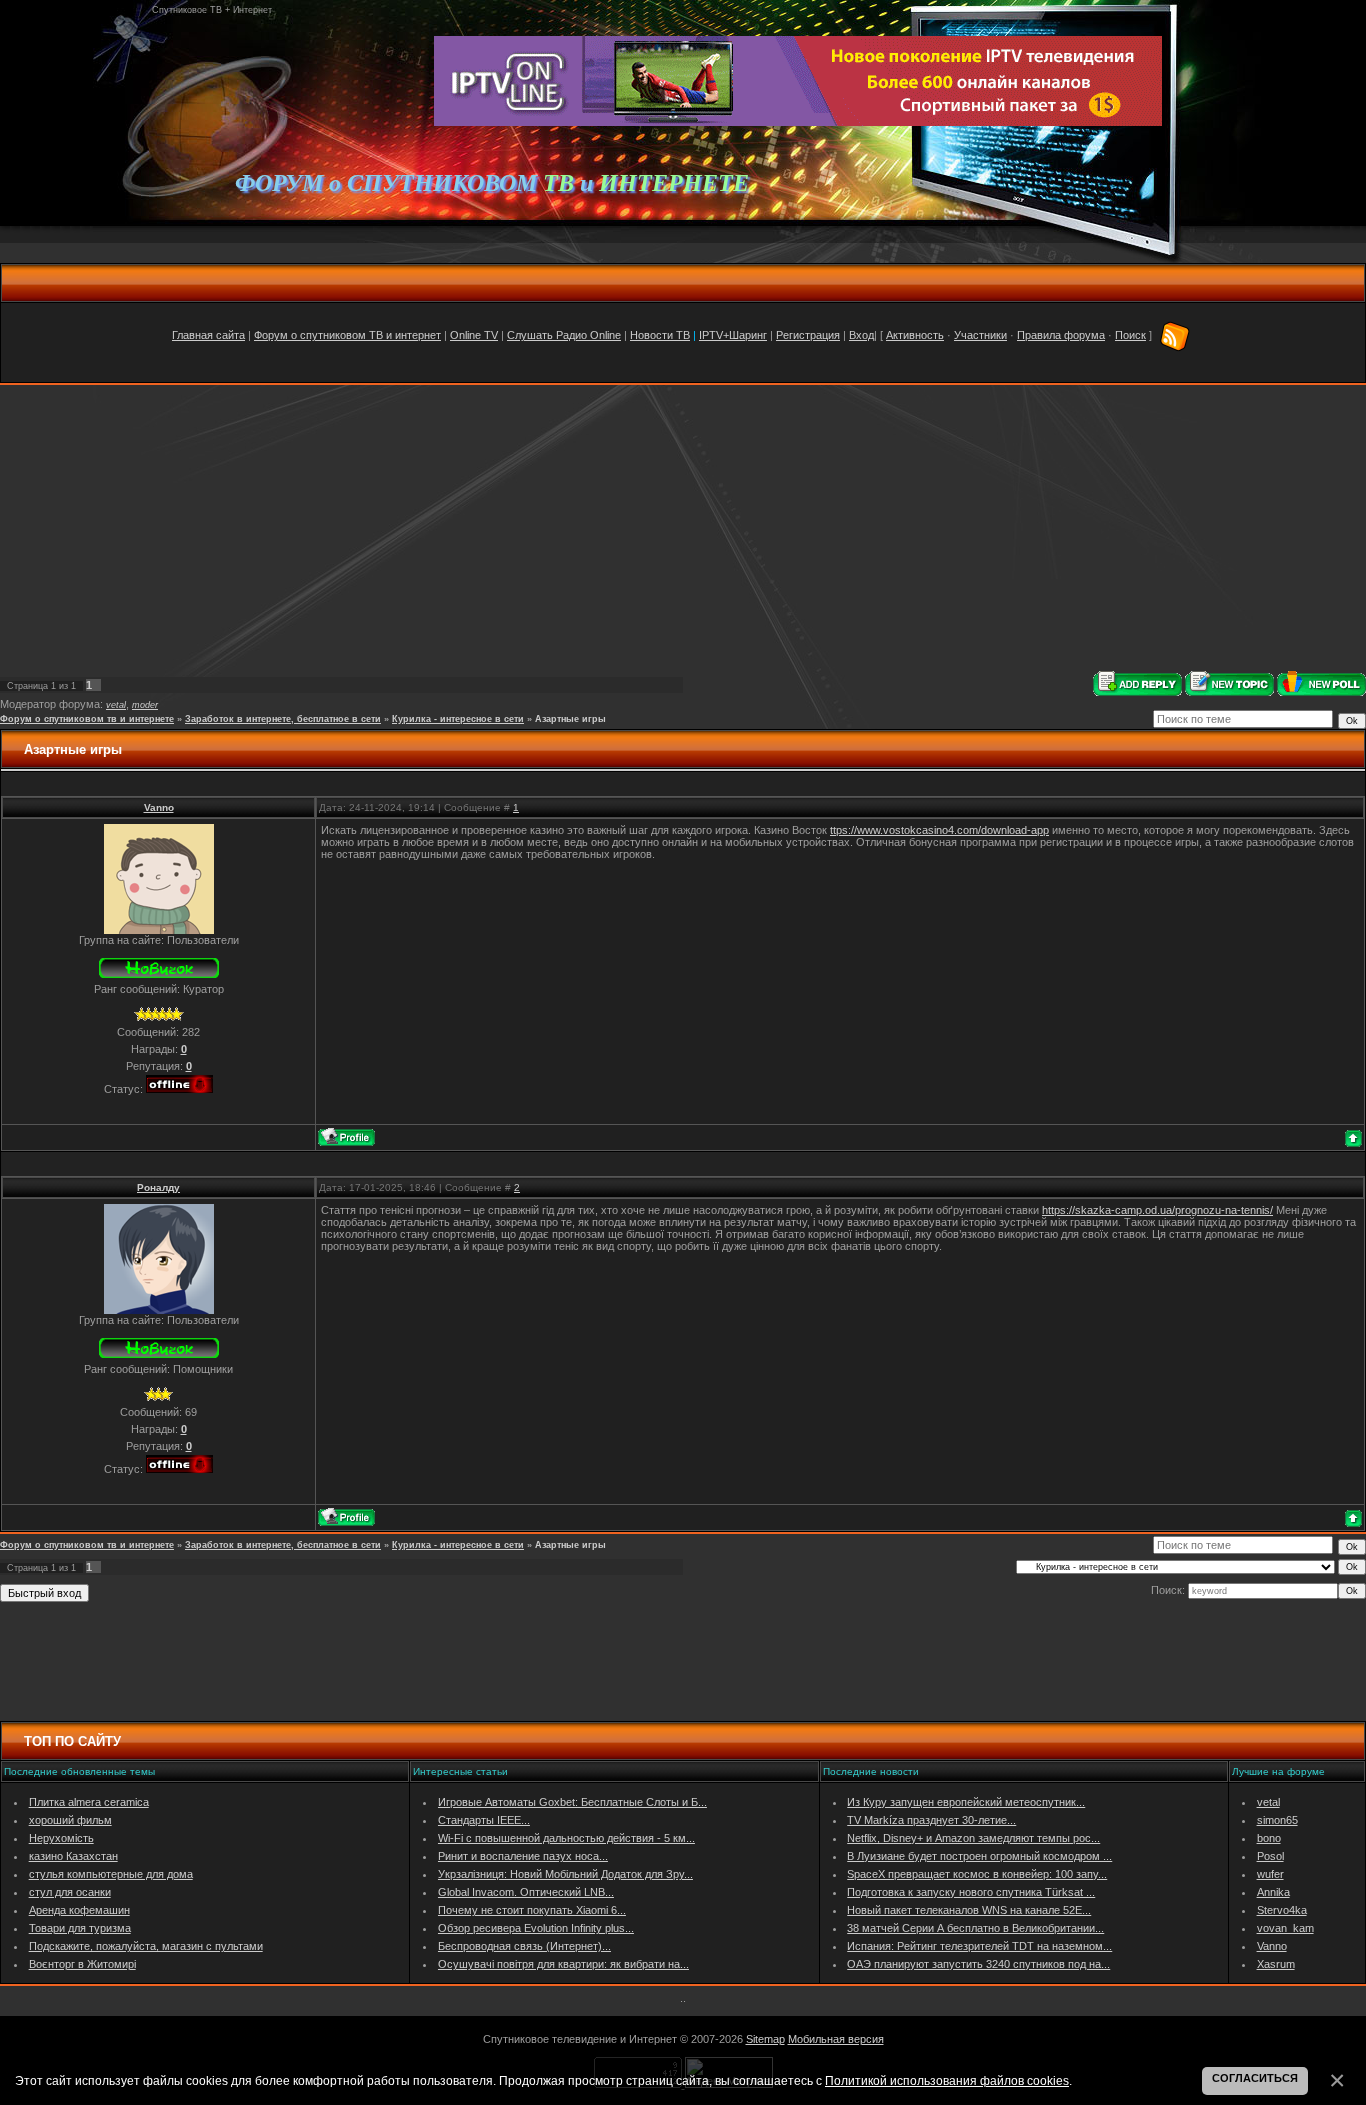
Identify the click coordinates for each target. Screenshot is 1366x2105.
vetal (116, 705)
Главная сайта (208, 335)
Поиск (1130, 335)
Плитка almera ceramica (89, 1802)
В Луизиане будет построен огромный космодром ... (979, 1856)
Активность (915, 335)
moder (145, 705)
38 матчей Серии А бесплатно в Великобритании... (975, 1928)
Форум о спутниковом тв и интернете (87, 719)
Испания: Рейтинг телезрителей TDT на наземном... (979, 1946)
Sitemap (765, 2039)
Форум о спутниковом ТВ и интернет (347, 335)
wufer (1270, 1874)
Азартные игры (570, 719)
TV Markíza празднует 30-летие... (931, 1820)
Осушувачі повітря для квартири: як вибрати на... (563, 1964)
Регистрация (808, 335)
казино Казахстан (73, 1856)
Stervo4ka (1282, 1910)
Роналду (158, 1187)
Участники (980, 335)
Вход (861, 335)
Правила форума (1061, 335)
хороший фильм (70, 1820)
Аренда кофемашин (79, 1910)
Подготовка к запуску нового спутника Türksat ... (971, 1892)
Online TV (474, 335)
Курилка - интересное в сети (458, 719)
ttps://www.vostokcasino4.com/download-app (939, 830)
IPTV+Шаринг (733, 335)
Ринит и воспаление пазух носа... (523, 1856)
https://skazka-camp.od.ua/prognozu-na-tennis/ (1157, 1210)
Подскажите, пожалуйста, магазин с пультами (146, 1946)
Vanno (159, 807)
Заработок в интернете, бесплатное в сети (283, 719)
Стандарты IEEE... (484, 1820)
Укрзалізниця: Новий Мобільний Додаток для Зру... (565, 1874)
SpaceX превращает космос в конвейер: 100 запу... (977, 1874)
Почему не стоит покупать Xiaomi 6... (532, 1910)
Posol (1270, 1856)
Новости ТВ (660, 335)
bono (1269, 1838)
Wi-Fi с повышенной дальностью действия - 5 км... (566, 1838)
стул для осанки (70, 1892)
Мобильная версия (836, 2039)
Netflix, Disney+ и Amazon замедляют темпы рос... (973, 1838)
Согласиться (1255, 2078)
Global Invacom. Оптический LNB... (526, 1892)
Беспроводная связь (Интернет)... (524, 1946)
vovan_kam (1285, 1928)
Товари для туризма (80, 1928)
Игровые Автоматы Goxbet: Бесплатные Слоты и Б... (572, 1802)
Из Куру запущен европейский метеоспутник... (966, 1802)
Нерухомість (61, 1838)
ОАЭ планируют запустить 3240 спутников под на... (978, 1964)
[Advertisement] (683, 528)
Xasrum (1276, 1964)
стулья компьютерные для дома (111, 1874)
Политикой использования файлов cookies (947, 2080)
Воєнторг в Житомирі (82, 1964)
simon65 (1277, 1820)
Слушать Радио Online (564, 335)
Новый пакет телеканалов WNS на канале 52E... (969, 1910)
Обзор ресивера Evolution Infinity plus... (536, 1928)
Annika (1273, 1892)
